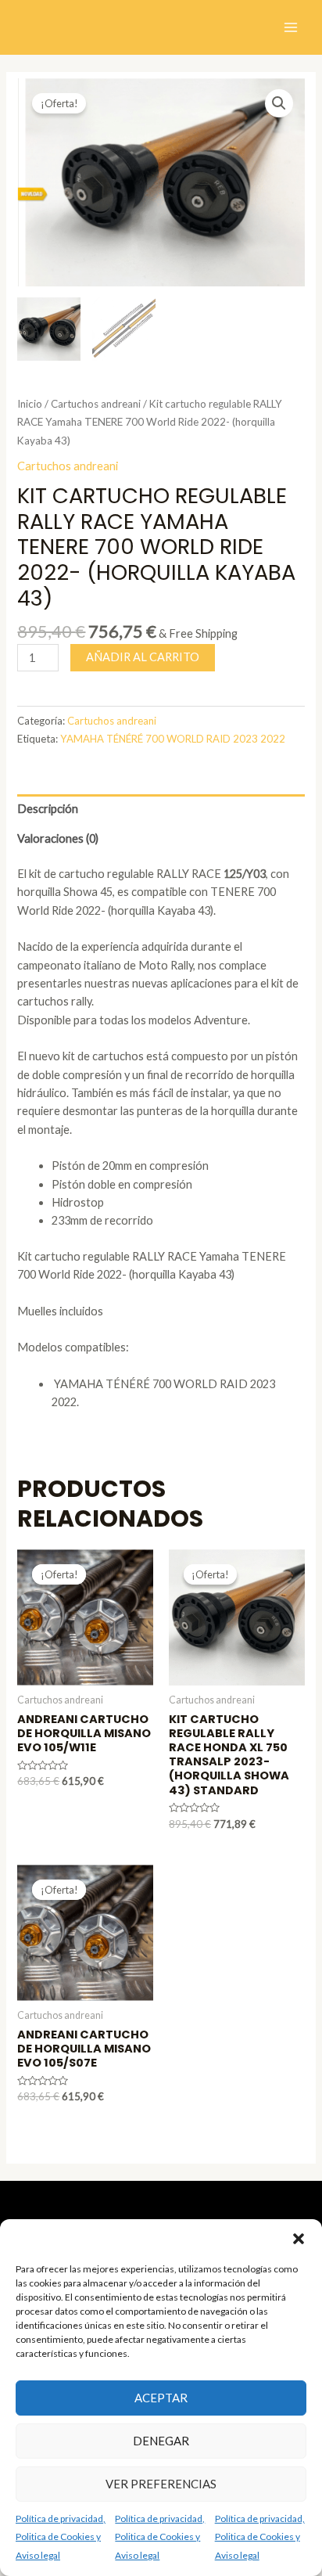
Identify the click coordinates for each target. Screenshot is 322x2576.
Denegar (161, 2441)
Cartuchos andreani (96, 404)
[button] (299, 2239)
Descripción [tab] (48, 809)
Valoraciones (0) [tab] (58, 838)
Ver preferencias (161, 2484)
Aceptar (161, 2398)
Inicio (30, 404)
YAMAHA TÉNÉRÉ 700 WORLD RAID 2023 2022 (173, 739)
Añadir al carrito (143, 657)
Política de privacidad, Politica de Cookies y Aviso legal (61, 2537)
